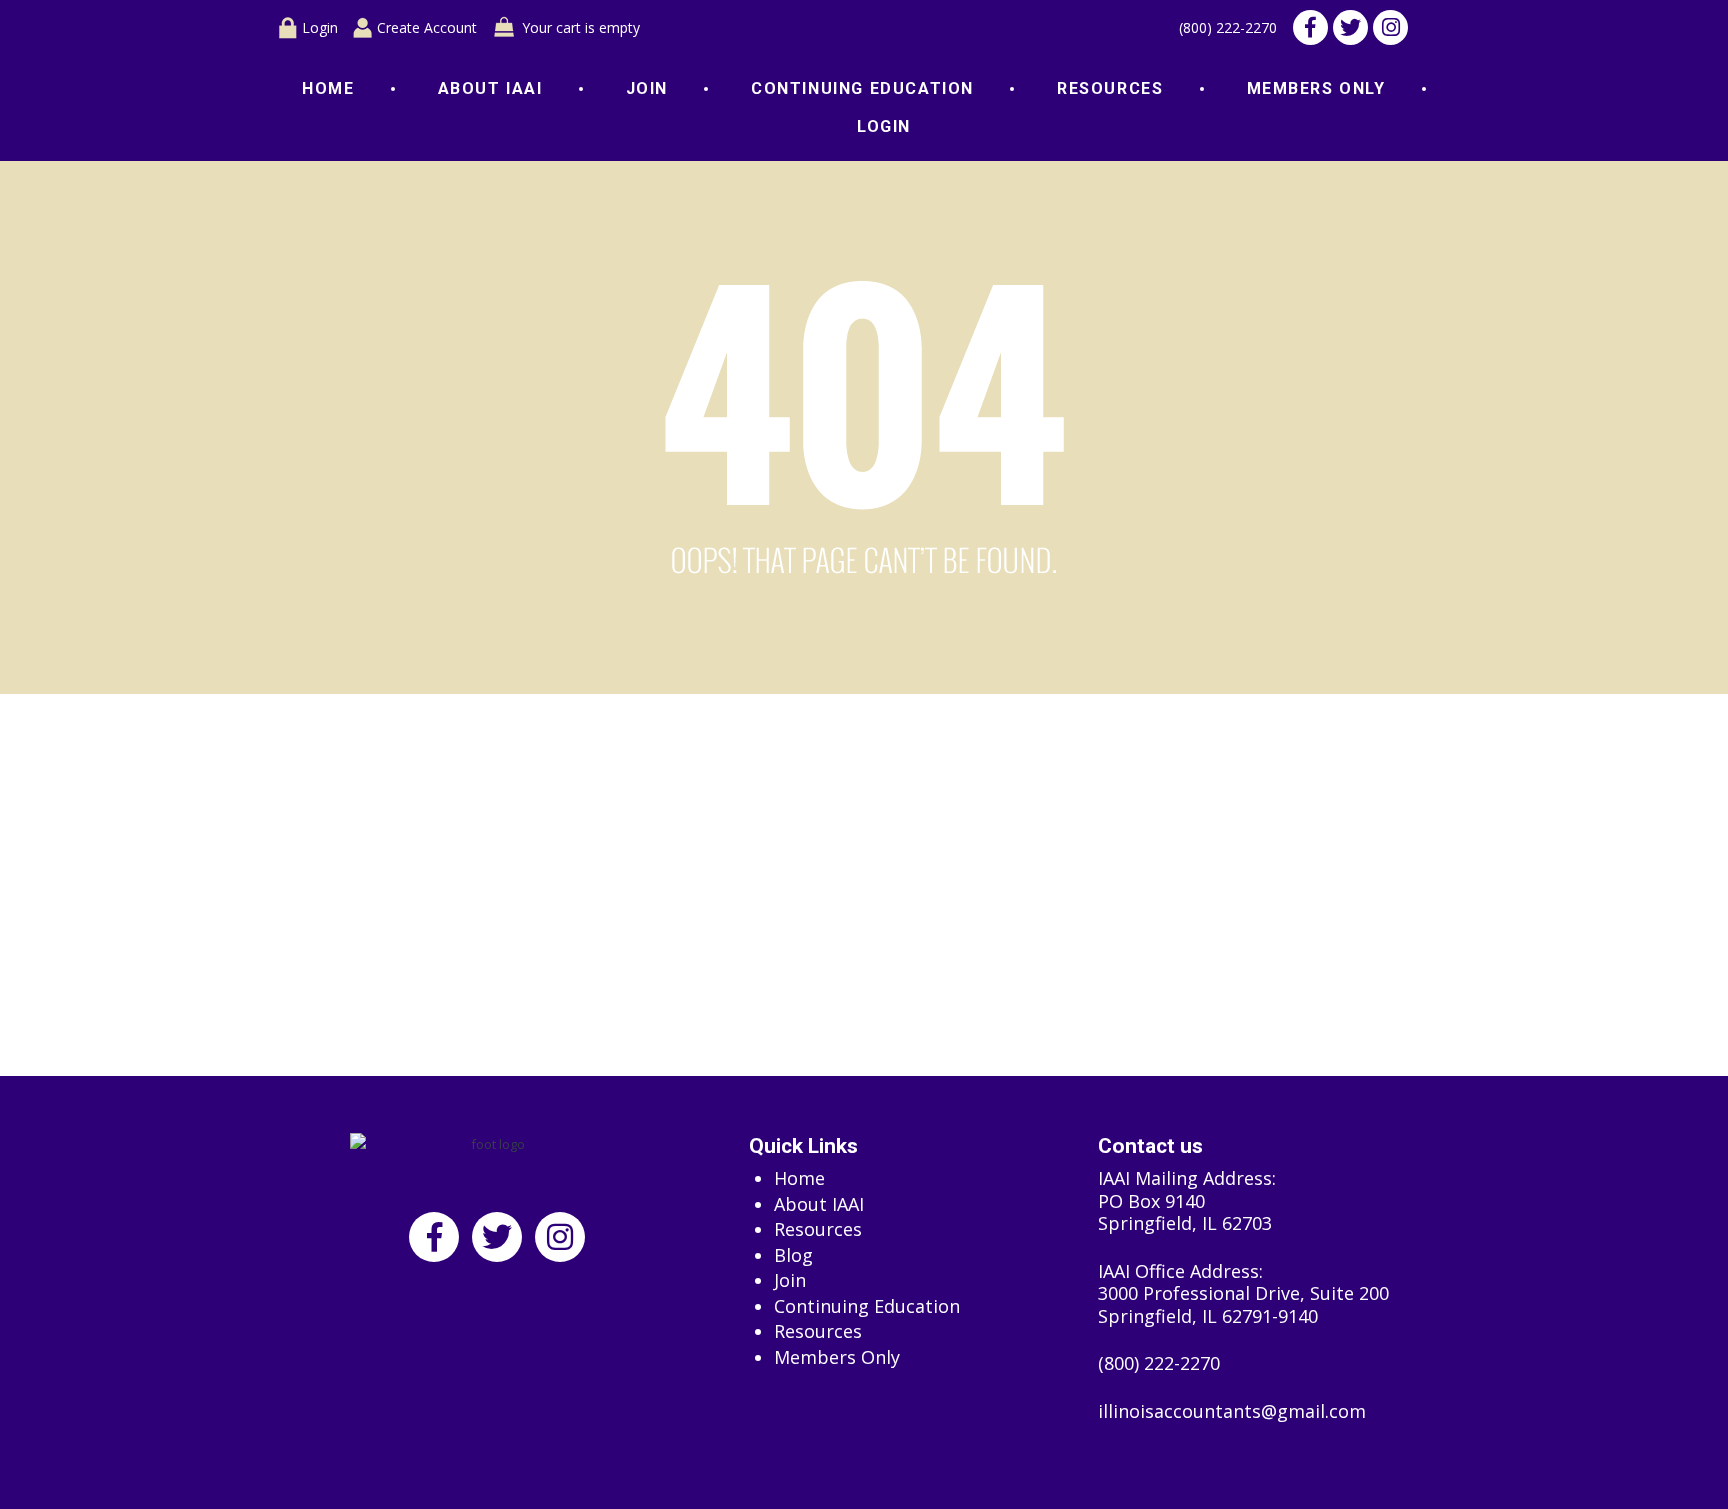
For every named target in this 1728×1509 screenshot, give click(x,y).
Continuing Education (862, 88)
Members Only (1316, 88)
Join (647, 88)
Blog (793, 1255)
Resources (1110, 88)
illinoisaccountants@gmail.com (1232, 1411)
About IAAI (490, 88)
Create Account (427, 27)
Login (320, 27)
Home (328, 88)
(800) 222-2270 (1228, 28)
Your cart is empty (581, 27)
